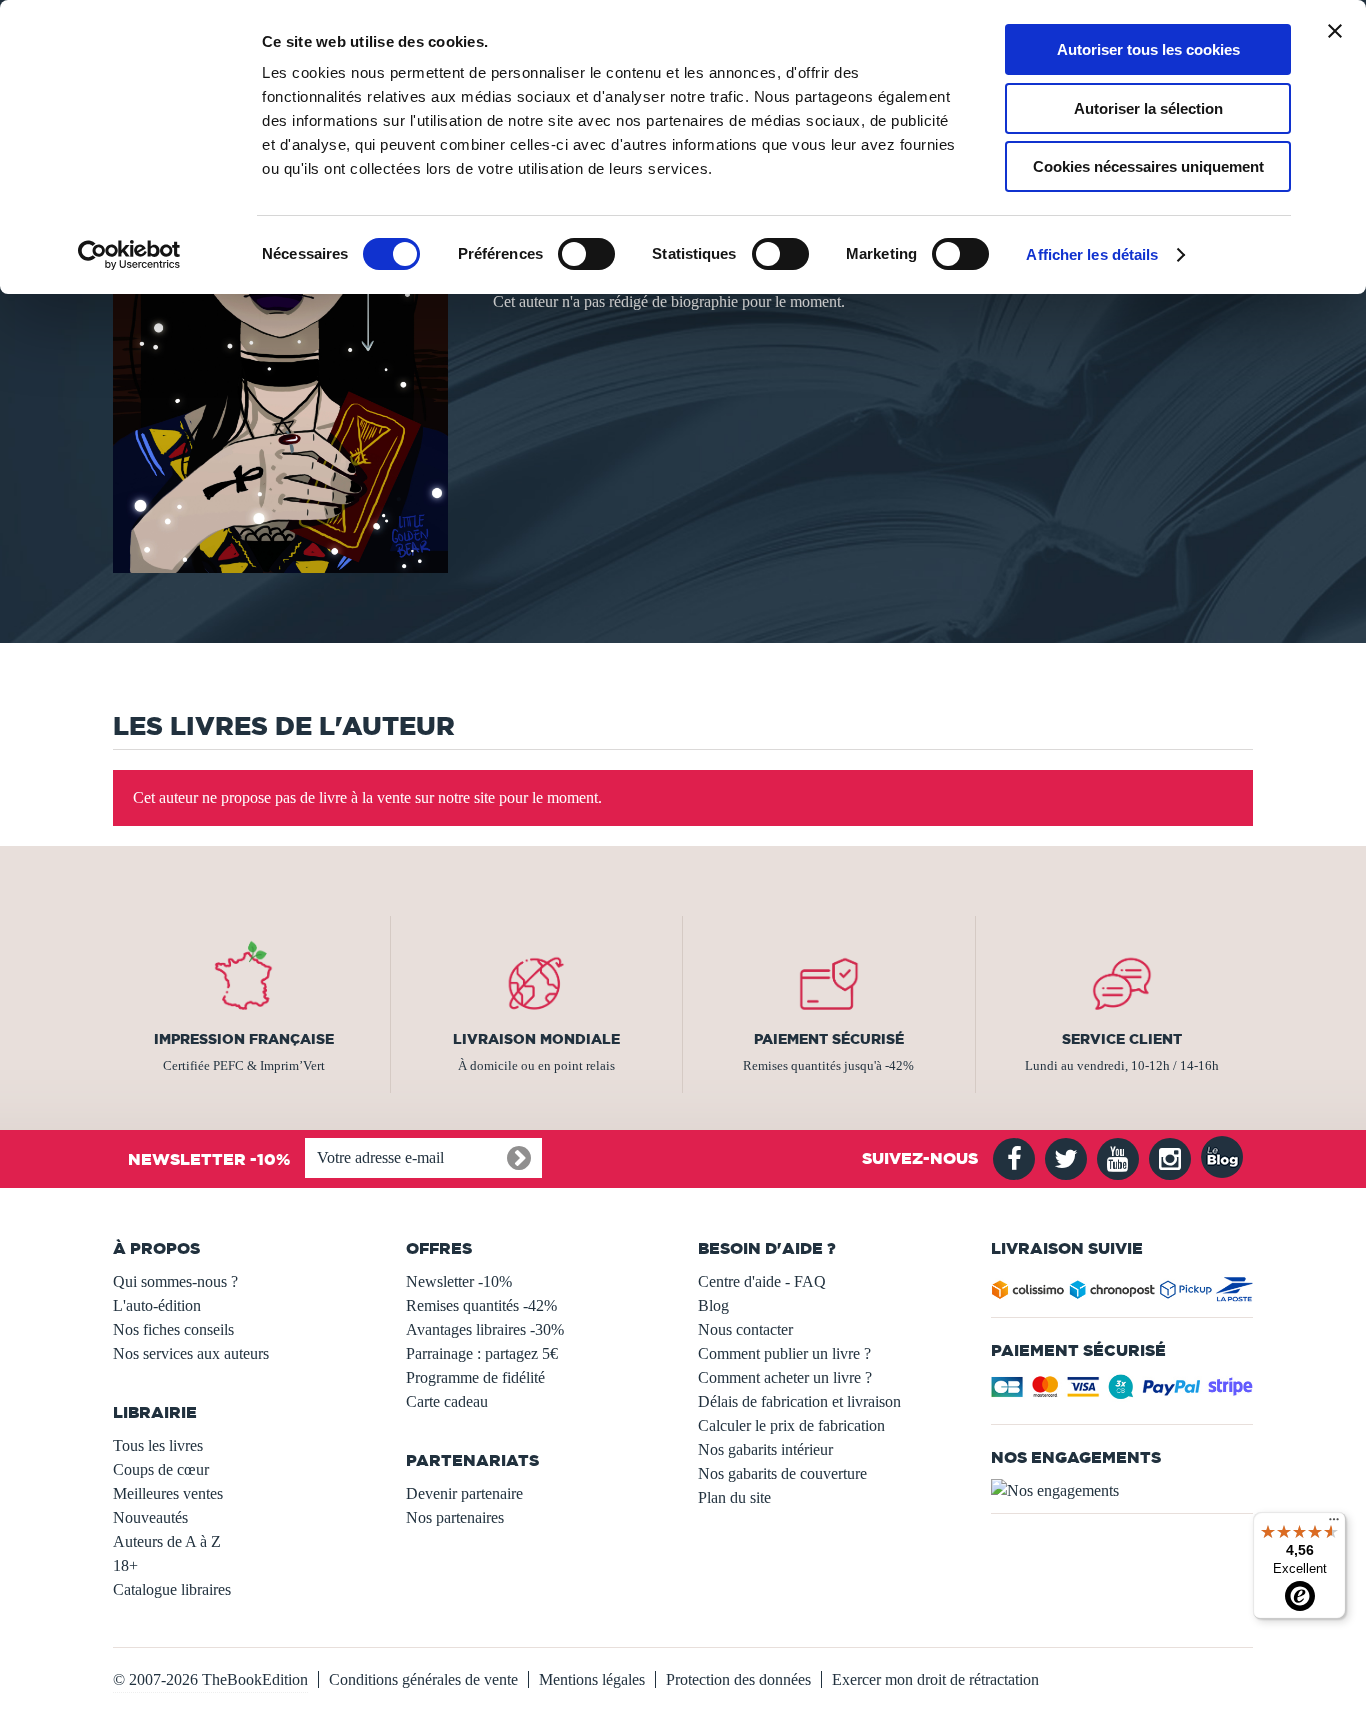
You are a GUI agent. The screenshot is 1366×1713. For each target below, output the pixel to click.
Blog (713, 1305)
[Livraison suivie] (1122, 1293)
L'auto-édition (157, 1305)
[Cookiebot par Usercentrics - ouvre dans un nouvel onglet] (129, 255)
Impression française (244, 1039)
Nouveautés (150, 1517)
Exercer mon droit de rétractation (935, 1679)
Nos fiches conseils (173, 1329)
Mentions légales (592, 1679)
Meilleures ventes (168, 1493)
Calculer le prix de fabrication (791, 1425)
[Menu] (1334, 1524)
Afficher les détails (1092, 254)
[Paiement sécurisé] (1122, 1392)
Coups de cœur (161, 1469)
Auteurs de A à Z (167, 1541)
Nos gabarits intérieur (765, 1449)
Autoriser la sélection (1148, 108)
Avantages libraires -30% (485, 1329)
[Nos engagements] (1122, 1491)
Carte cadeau (447, 1401)
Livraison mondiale (536, 1039)
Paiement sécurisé (829, 1039)
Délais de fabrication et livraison (799, 1401)
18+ (125, 1565)
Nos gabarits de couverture (782, 1473)
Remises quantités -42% (481, 1305)
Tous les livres (158, 1445)
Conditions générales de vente (423, 1679)
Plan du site (734, 1497)
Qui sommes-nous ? (175, 1281)
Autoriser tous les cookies (1148, 49)
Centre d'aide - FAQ (762, 1281)
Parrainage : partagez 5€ (482, 1353)
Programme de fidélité (475, 1377)
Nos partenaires (455, 1517)
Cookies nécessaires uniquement (1148, 166)
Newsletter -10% (459, 1281)
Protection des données (738, 1679)
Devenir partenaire (464, 1493)
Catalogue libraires (172, 1589)
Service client (1122, 1039)
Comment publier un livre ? (784, 1353)
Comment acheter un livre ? (785, 1377)
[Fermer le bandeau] (1335, 31)
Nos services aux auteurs (191, 1353)
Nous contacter (745, 1329)
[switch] (586, 254)
